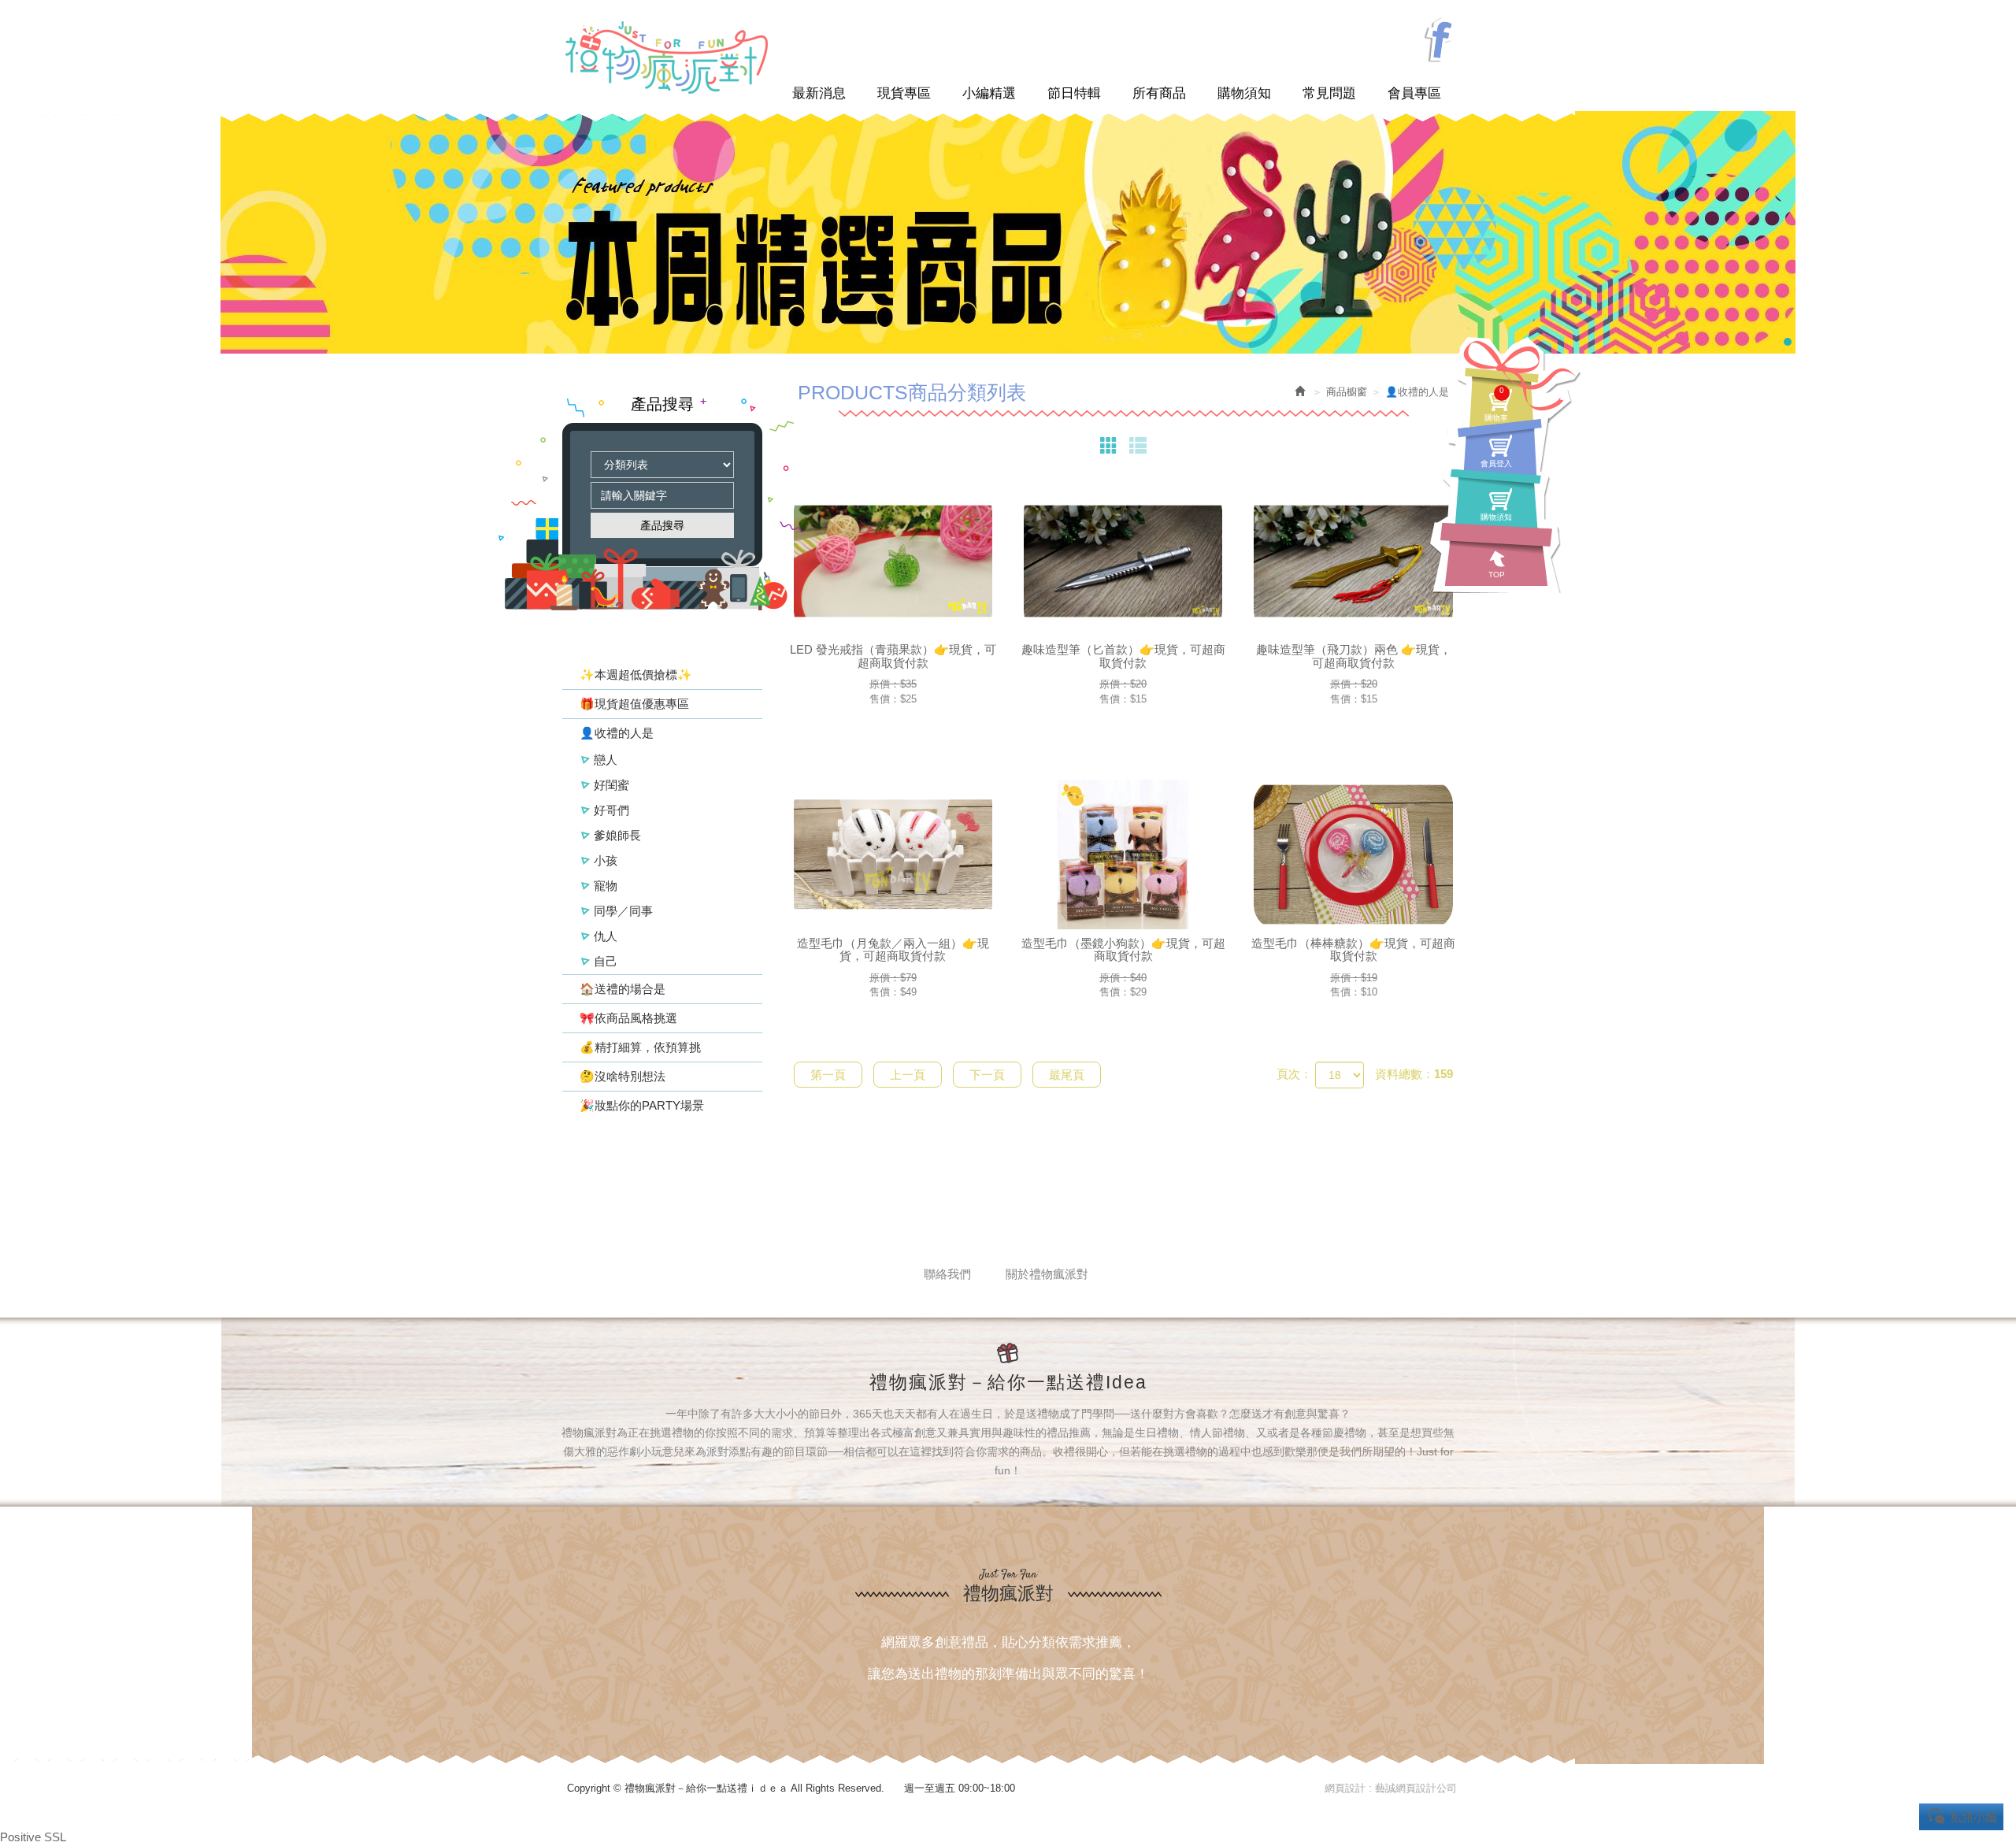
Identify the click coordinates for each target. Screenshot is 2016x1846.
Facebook (1440, 41)
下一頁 (987, 1075)
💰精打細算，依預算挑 (640, 1047)
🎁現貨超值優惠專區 (634, 704)
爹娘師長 (617, 835)
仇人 (606, 936)
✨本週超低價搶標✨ (636, 675)
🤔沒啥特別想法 (623, 1076)
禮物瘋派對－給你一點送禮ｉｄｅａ (666, 57)
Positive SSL (33, 1837)
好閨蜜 (611, 785)
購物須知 (1496, 517)
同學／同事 (623, 911)
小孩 (606, 860)
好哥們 (611, 810)
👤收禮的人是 (617, 733)
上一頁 (908, 1075)
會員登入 (1496, 463)
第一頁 (828, 1075)
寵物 (606, 886)
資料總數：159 (1414, 1074)
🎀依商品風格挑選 (628, 1018)
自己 (606, 961)
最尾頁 (1067, 1075)
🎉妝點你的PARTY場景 (642, 1105)
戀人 (606, 760)
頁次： (1294, 1074)
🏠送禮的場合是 (623, 989)
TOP (1497, 575)
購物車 (1496, 404)
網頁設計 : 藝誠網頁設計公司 (1391, 1788)
